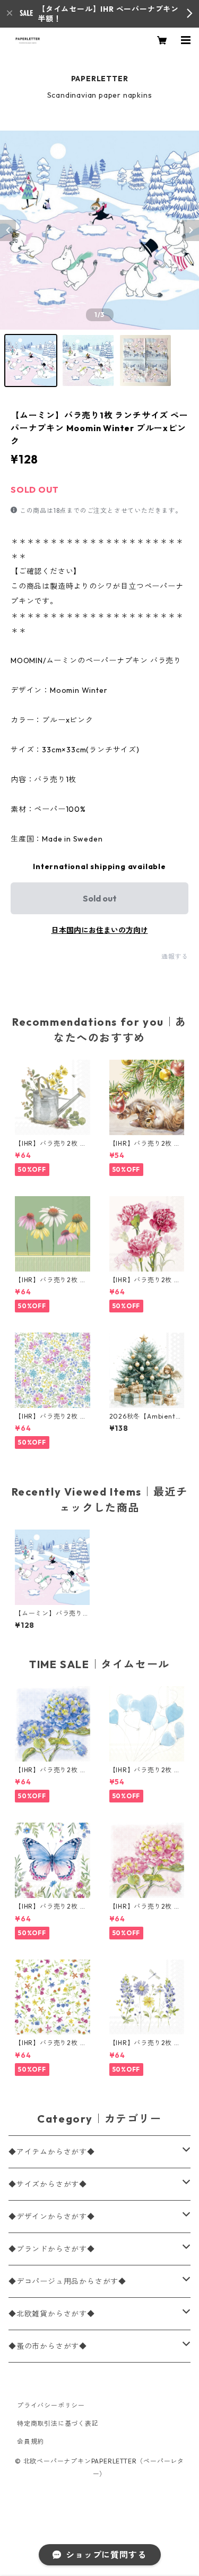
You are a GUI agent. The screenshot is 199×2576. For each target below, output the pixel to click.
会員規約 (31, 2441)
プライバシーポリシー (51, 2405)
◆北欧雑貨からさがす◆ (52, 2314)
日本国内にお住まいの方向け (100, 930)
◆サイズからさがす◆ (48, 2184)
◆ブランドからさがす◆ (52, 2249)
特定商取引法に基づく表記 (58, 2423)
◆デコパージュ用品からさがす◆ (67, 2281)
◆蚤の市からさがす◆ (48, 2346)
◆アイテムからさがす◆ (52, 2152)
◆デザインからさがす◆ (52, 2217)
